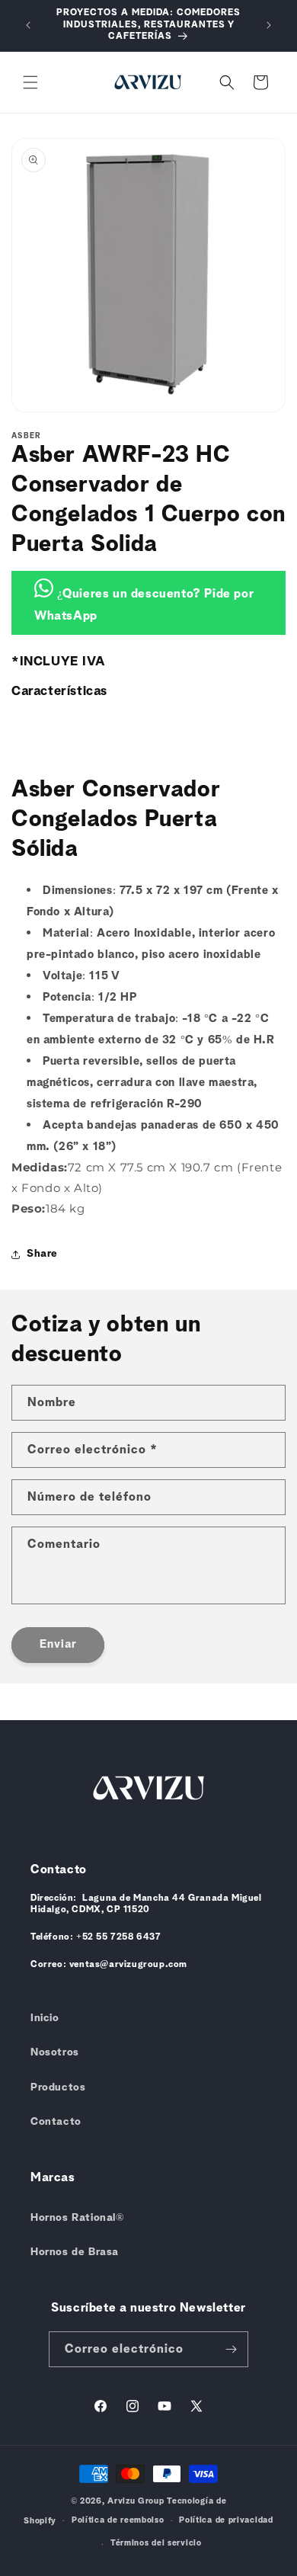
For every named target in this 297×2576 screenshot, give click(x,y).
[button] (30, 82)
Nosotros (55, 2052)
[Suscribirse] (231, 2349)
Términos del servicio (156, 2543)
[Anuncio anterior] (28, 25)
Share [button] (42, 1254)
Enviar (58, 1644)
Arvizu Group (136, 2501)
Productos (58, 2087)
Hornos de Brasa (75, 2252)
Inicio (45, 2018)
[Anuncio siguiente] (269, 25)
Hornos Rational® (78, 2218)
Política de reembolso (118, 2520)
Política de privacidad (226, 2520)
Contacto (56, 2122)
